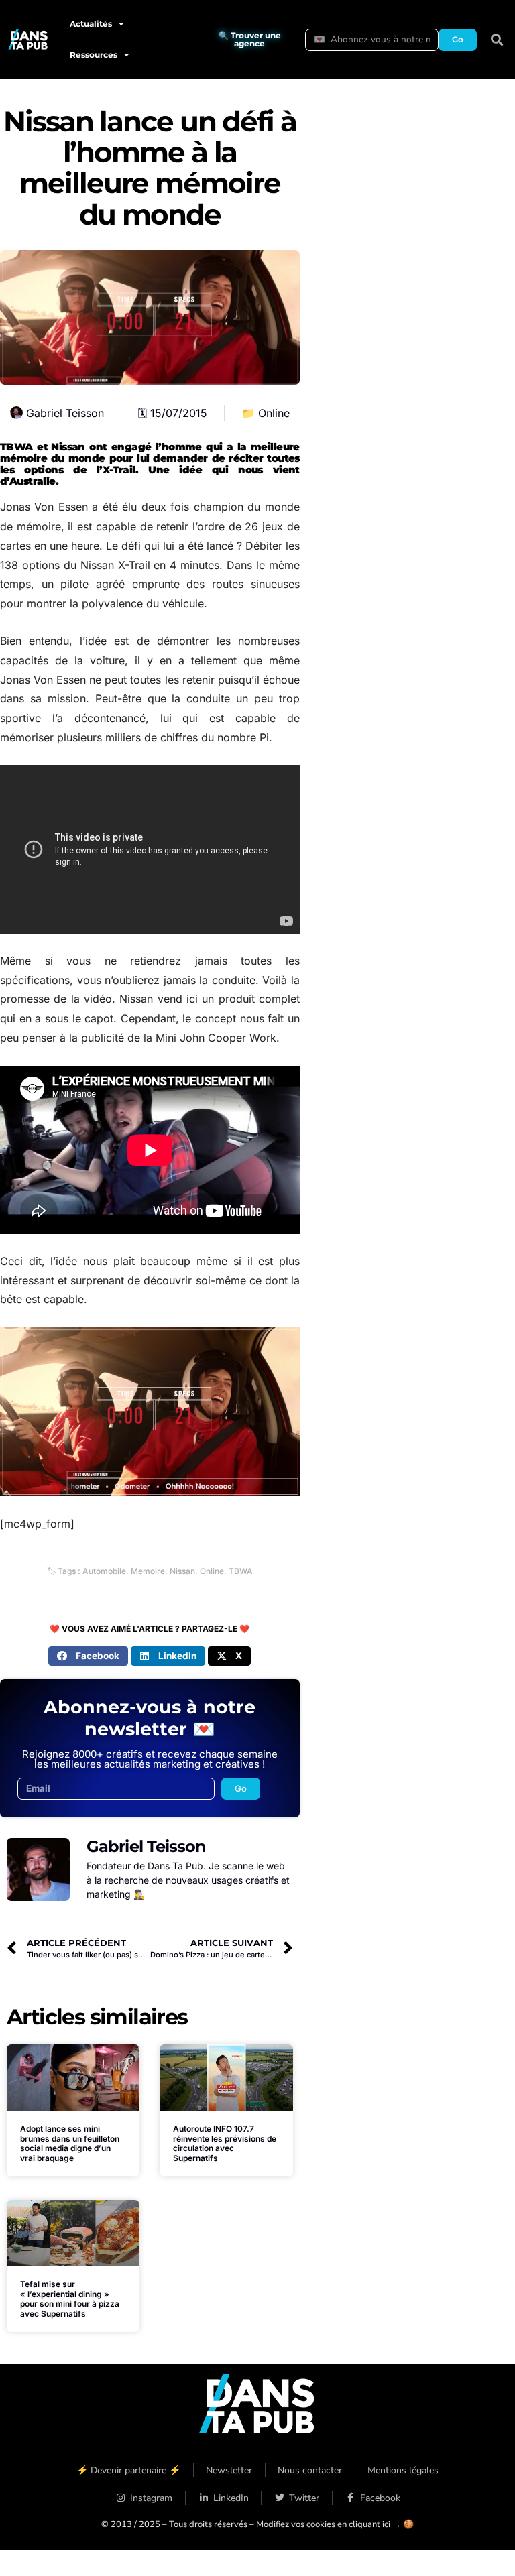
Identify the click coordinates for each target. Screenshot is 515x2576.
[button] (497, 40)
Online (274, 413)
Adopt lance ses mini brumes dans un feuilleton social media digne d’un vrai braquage (70, 2143)
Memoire (148, 1571)
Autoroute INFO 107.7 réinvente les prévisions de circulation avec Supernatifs (225, 2143)
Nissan (182, 1571)
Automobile (104, 1571)
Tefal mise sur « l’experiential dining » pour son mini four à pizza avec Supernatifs (70, 2298)
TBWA (241, 1571)
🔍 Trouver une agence (250, 39)
